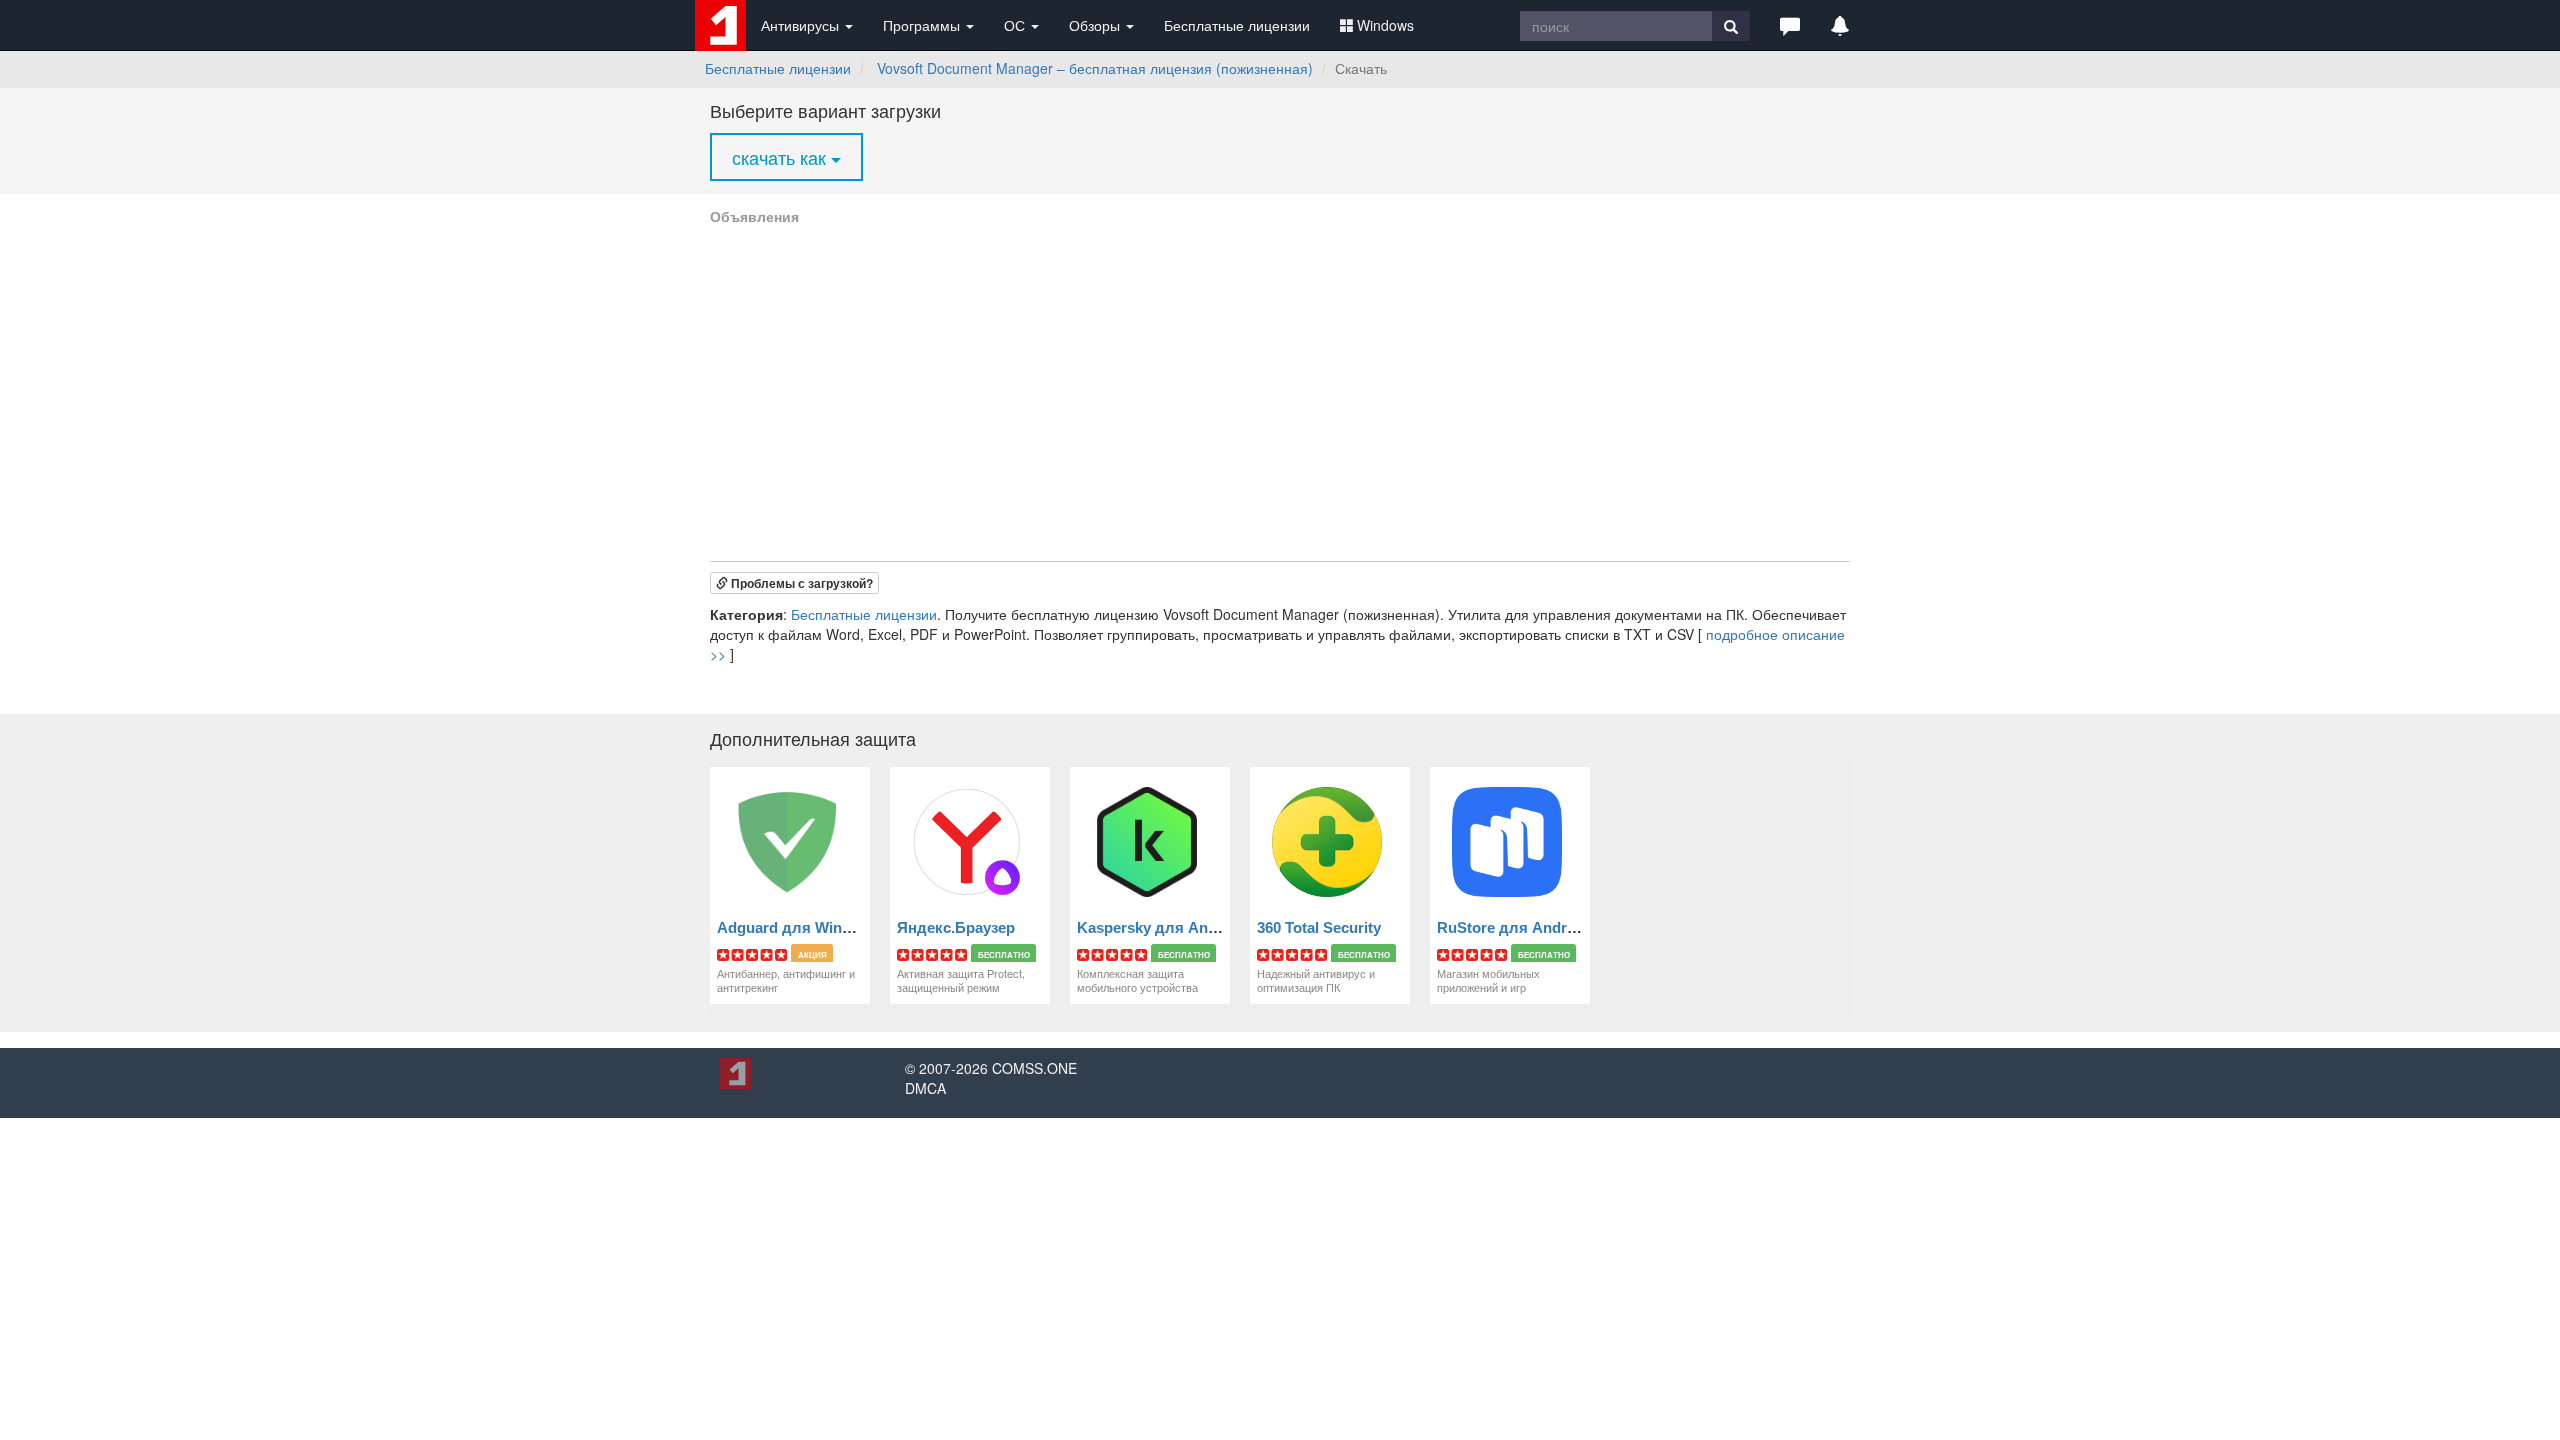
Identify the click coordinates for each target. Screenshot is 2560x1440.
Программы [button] (923, 25)
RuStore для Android (1513, 927)
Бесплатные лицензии (1237, 25)
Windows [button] (1385, 25)
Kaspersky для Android (1161, 927)
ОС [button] (1016, 25)
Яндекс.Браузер (956, 927)
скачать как (781, 157)
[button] (1790, 25)
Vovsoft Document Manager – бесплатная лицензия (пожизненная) (1095, 68)
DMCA (925, 1088)
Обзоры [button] (1096, 25)
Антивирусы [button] (802, 25)
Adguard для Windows (798, 927)
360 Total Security (1319, 927)
